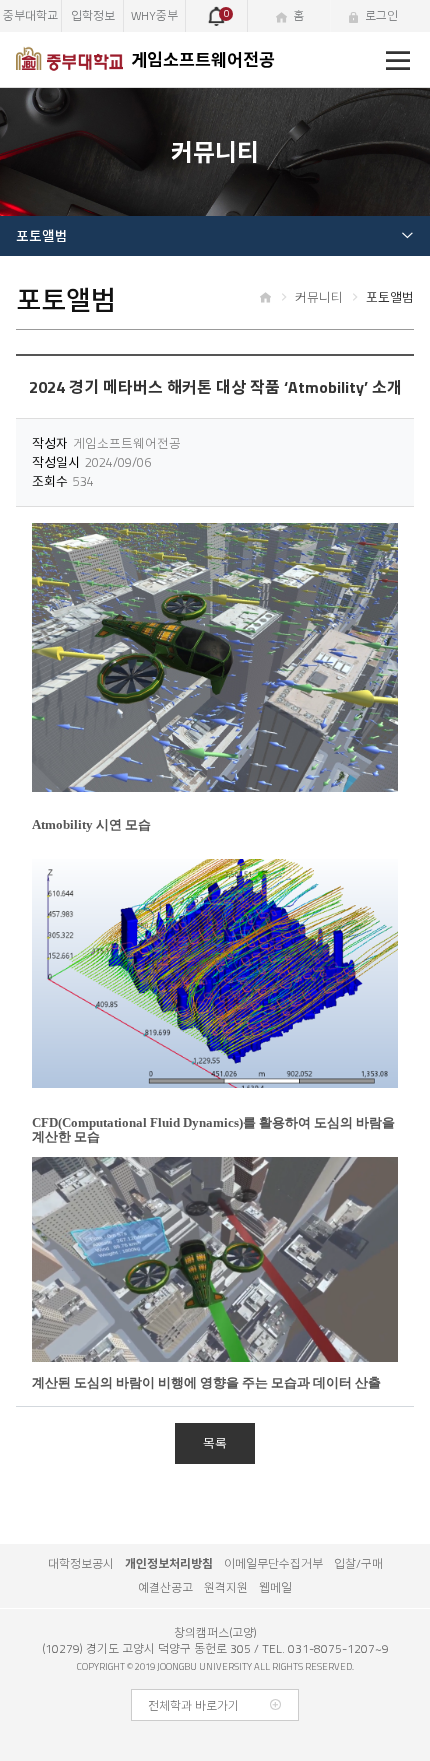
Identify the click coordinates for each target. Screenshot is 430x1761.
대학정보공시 (81, 1563)
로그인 (381, 15)
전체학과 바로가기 (193, 1706)
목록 (215, 1443)
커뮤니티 (319, 297)
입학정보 (93, 15)
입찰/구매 (358, 1563)
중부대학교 (30, 15)
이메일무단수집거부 (273, 1563)
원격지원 (226, 1587)
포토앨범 (42, 236)
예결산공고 (165, 1587)
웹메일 (275, 1587)
